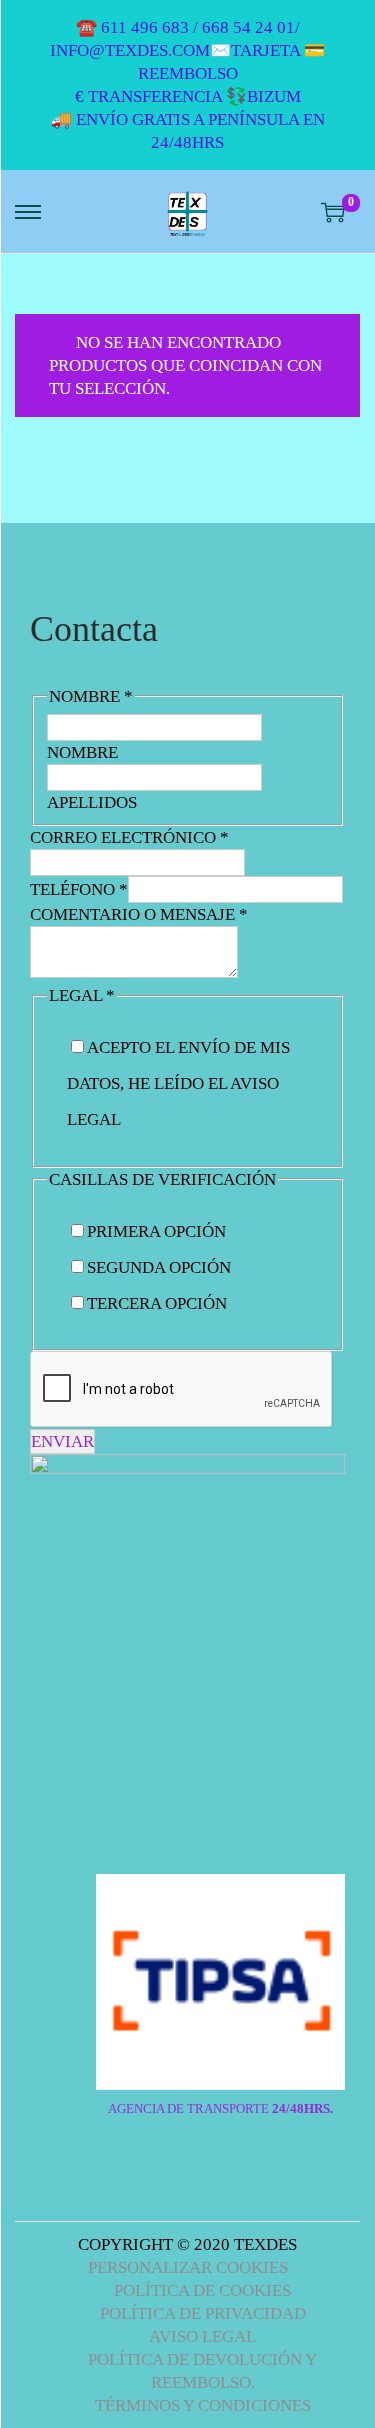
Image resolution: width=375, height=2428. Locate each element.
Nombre (82, 752)
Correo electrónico (129, 837)
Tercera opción (157, 1303)
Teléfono (79, 889)
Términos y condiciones (203, 2405)
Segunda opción (159, 1267)
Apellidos (92, 802)
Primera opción (156, 1231)
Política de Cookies (202, 2290)
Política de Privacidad (203, 2313)
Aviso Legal (202, 2336)
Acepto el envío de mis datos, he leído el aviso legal (178, 1083)
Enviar (62, 1441)
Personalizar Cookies (188, 2267)
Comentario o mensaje (139, 914)
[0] (333, 212)
